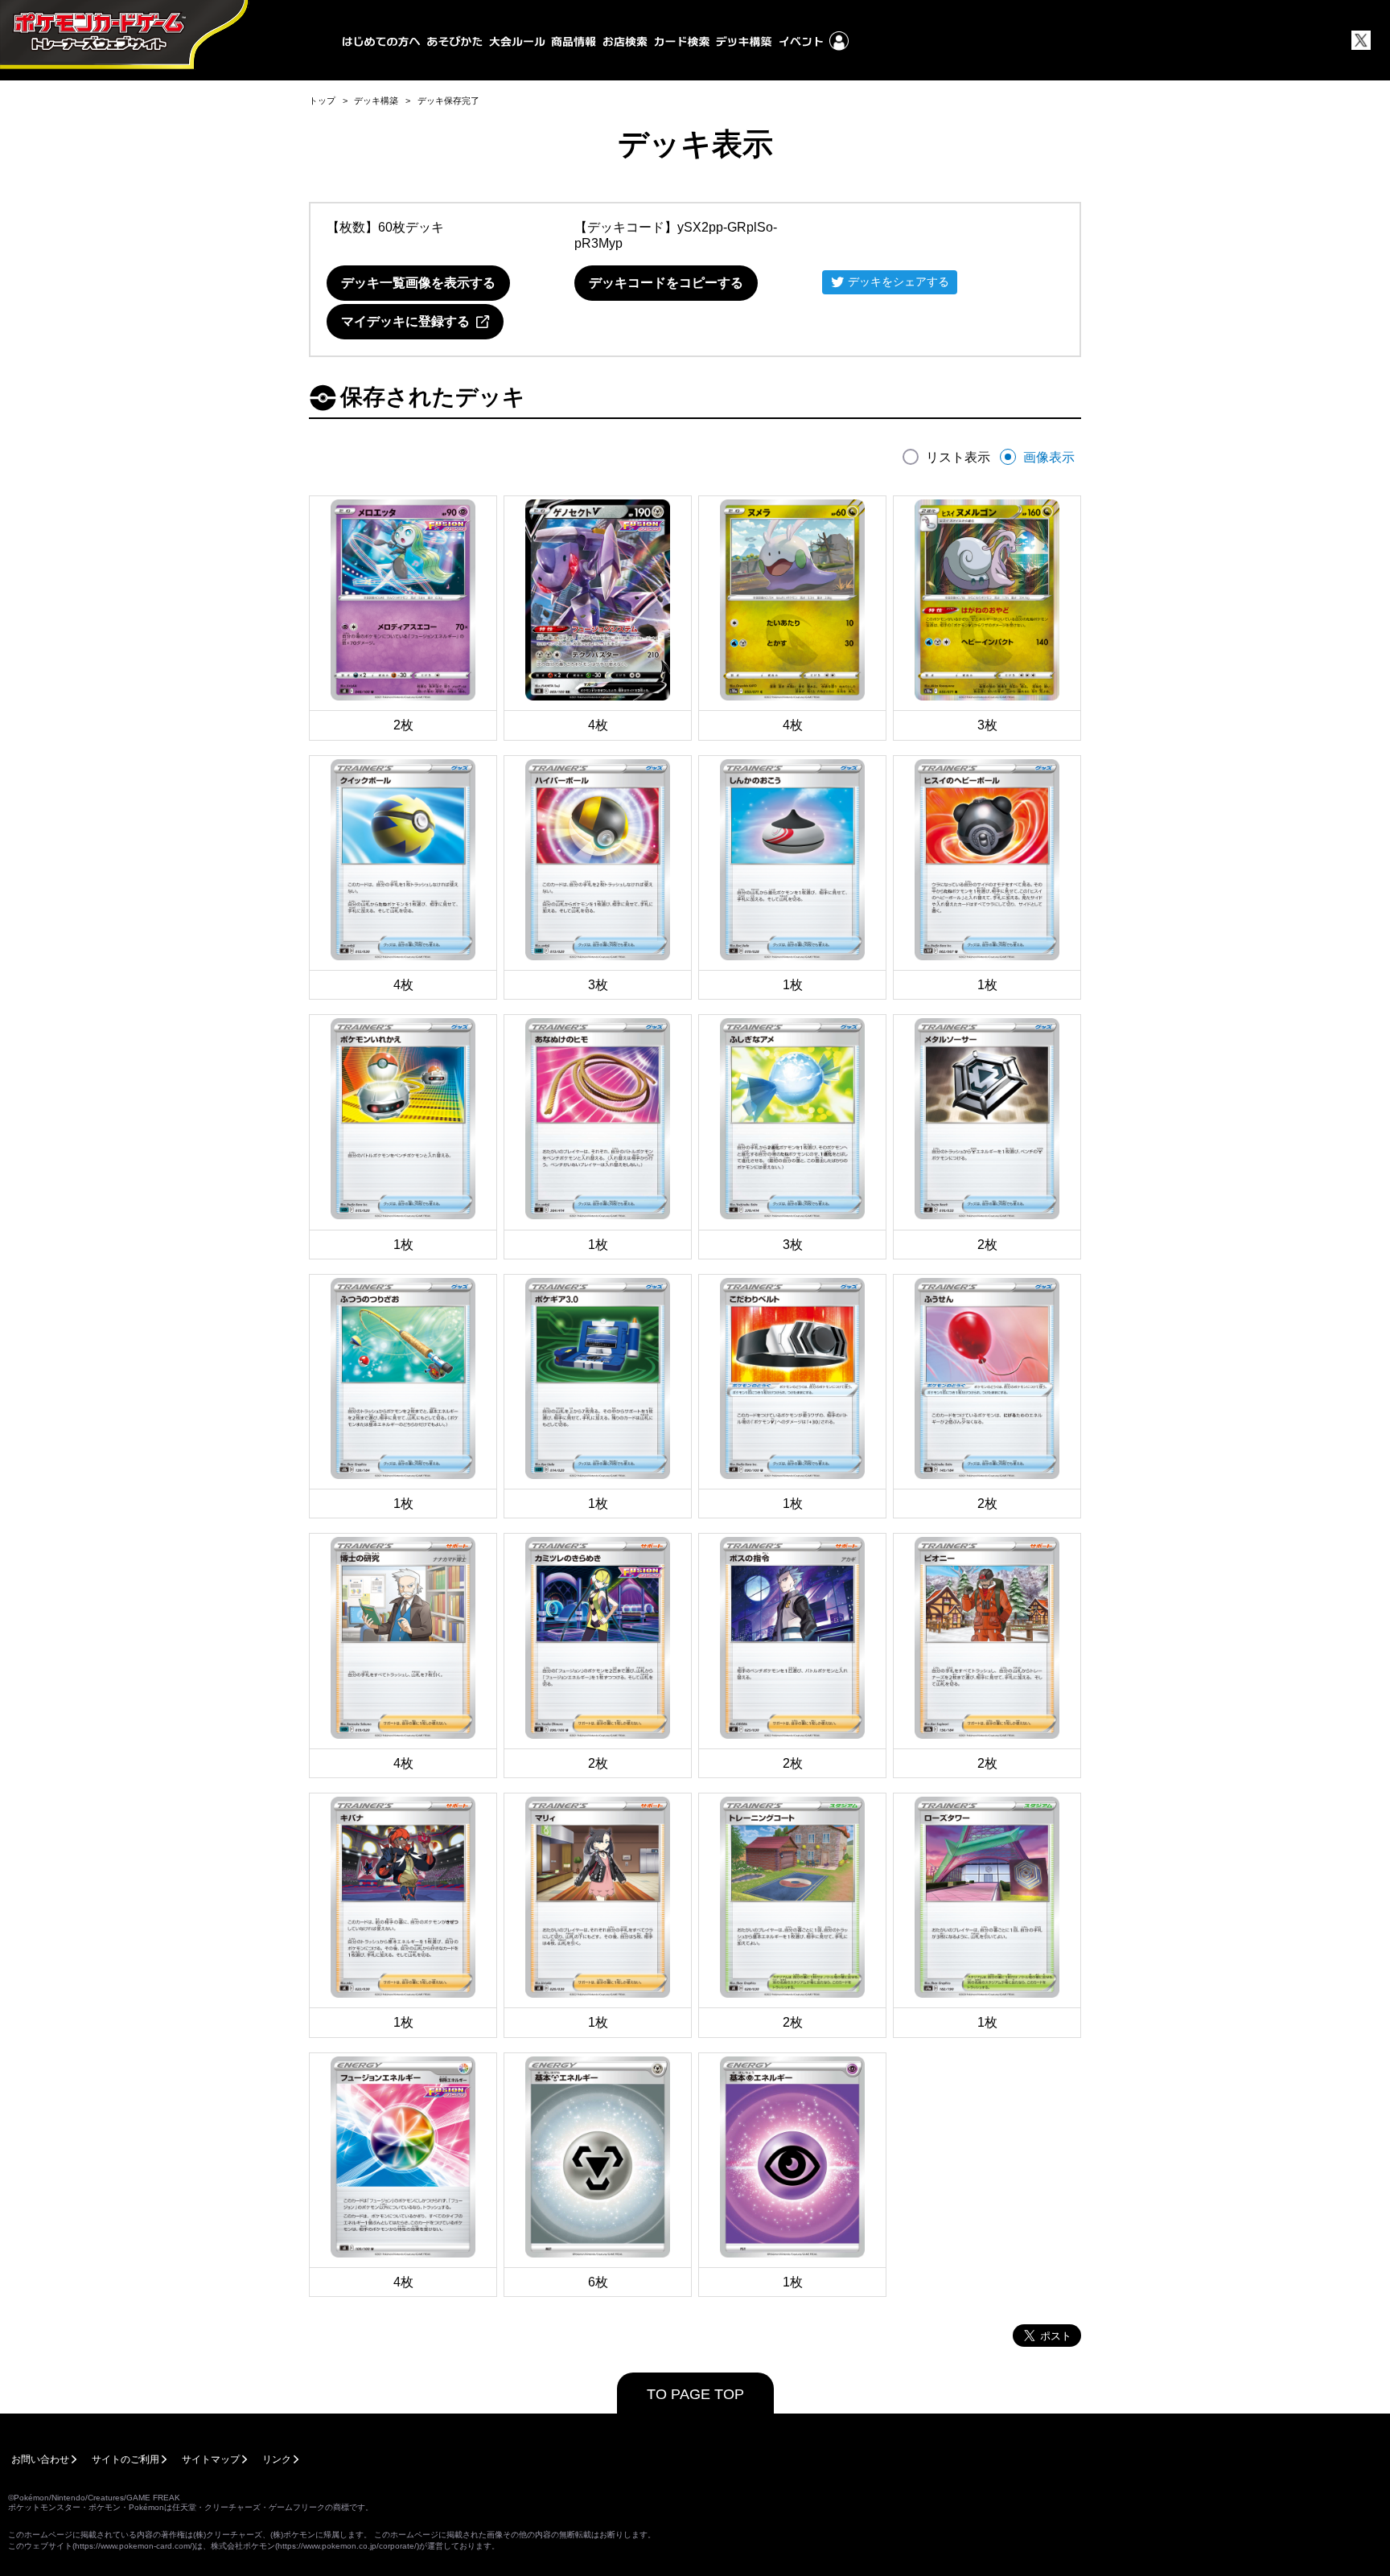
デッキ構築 (376, 101)
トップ (322, 101)
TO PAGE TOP (695, 2394)
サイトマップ (211, 2459)
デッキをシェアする (899, 281)
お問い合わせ (40, 2459)
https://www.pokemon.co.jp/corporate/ (347, 2546)
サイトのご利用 (125, 2459)
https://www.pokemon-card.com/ (134, 2546)
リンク (277, 2459)
